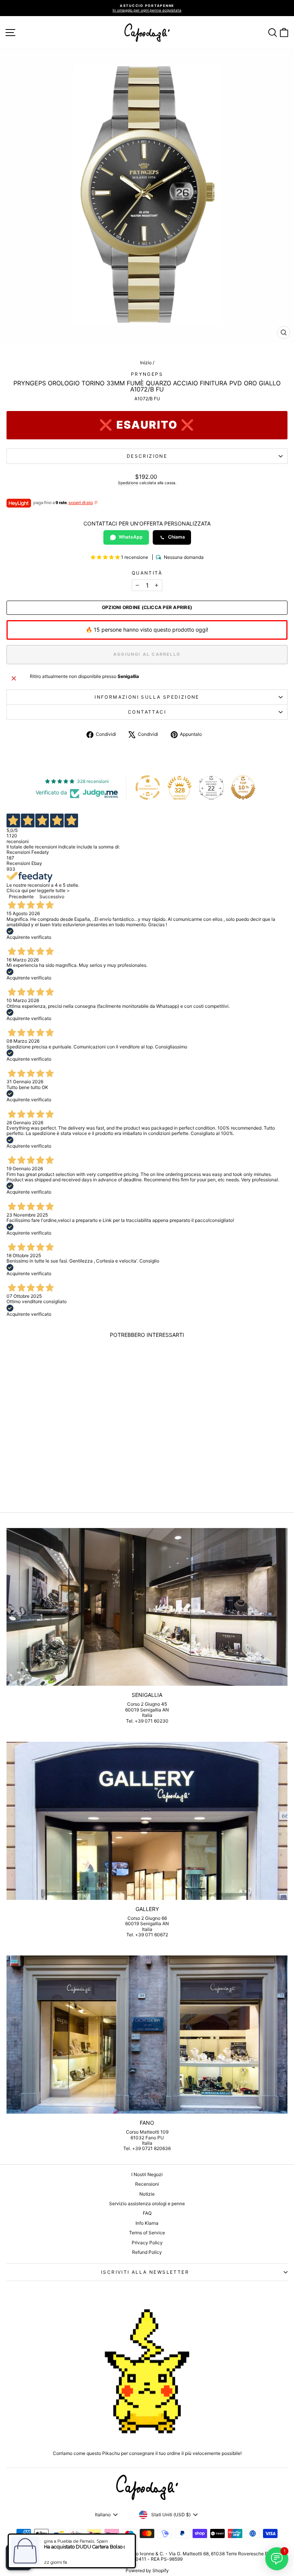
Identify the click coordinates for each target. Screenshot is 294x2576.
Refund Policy (147, 2252)
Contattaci (147, 712)
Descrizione (147, 456)
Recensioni (147, 2184)
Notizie (147, 2194)
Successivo (52, 897)
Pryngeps (147, 374)
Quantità (147, 573)
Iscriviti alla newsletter (145, 2272)
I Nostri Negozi (147, 2174)
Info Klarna (147, 2223)
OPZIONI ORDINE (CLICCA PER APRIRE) (147, 608)
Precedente (21, 897)
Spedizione (128, 483)
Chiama (176, 537)
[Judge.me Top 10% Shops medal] (243, 788)
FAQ (147, 2213)
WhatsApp (131, 537)
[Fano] (147, 2035)
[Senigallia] (147, 1607)
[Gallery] (147, 1821)
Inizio (146, 363)
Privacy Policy (147, 2243)
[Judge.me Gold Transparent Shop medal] (148, 788)
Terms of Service (147, 2233)
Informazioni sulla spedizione (147, 697)
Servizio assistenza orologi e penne (147, 2203)
